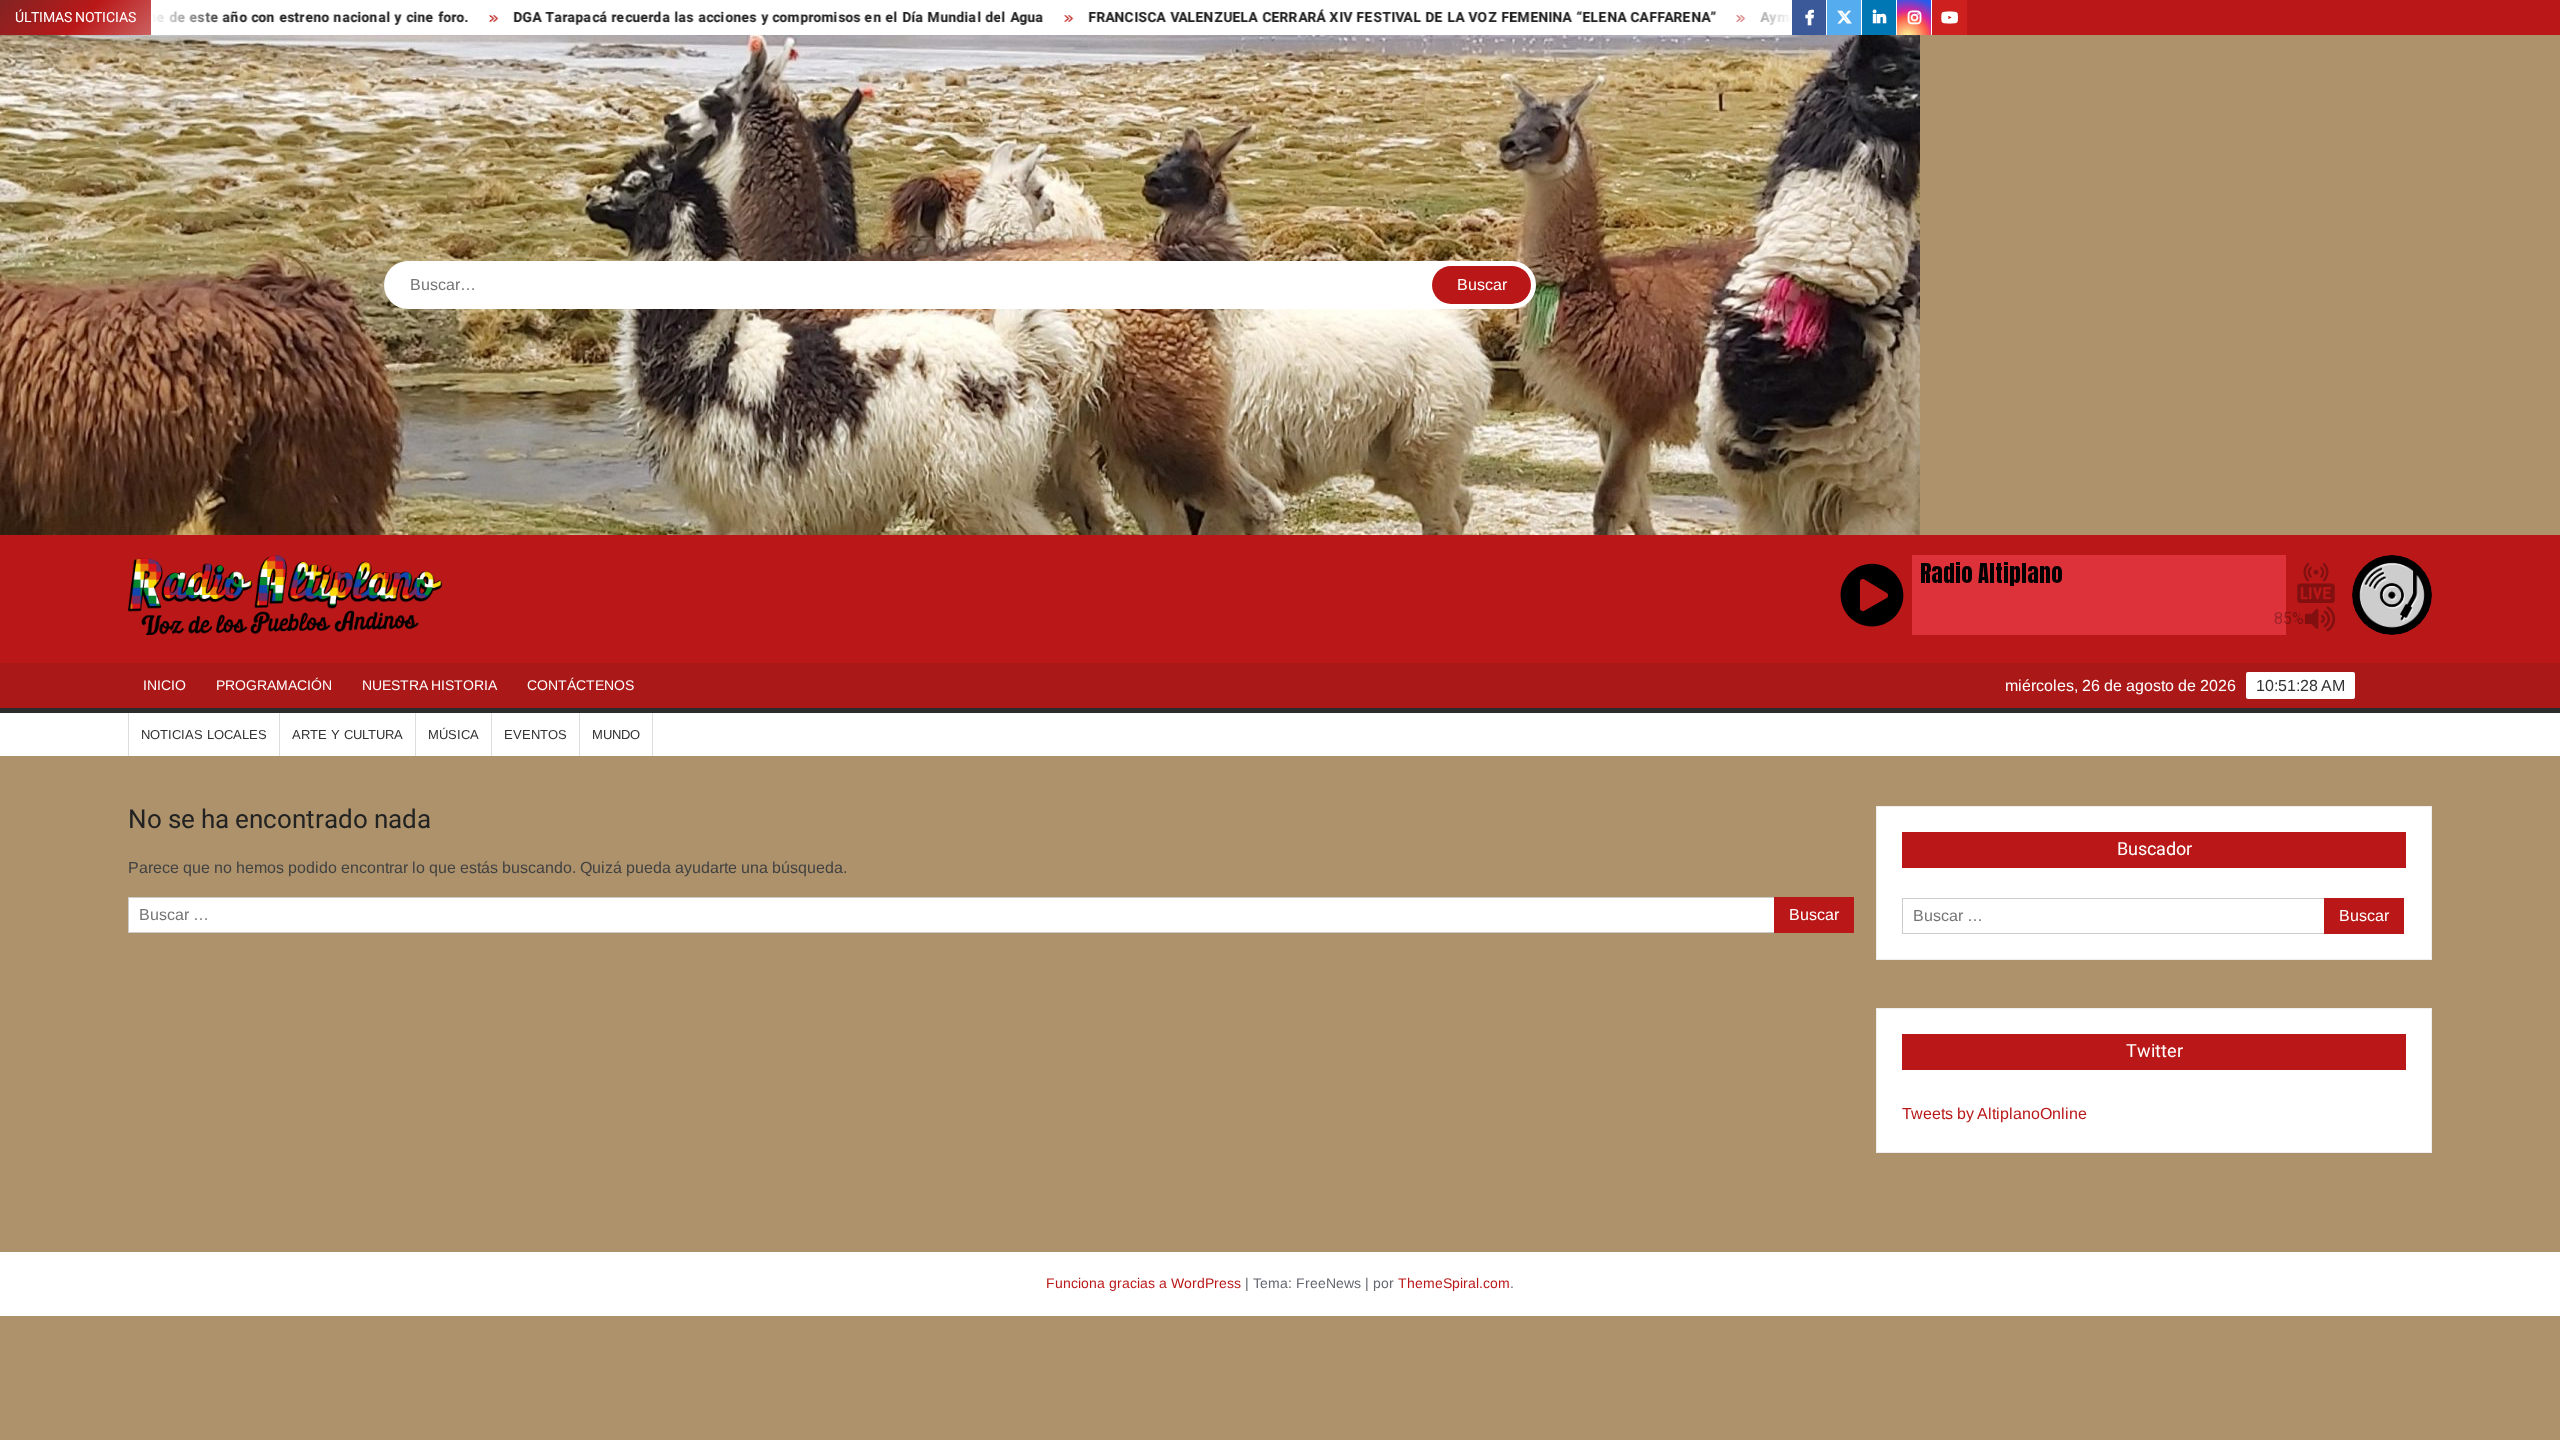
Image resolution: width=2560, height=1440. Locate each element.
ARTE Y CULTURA (347, 734)
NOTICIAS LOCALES (204, 734)
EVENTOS (535, 734)
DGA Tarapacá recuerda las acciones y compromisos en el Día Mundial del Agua (587, 17)
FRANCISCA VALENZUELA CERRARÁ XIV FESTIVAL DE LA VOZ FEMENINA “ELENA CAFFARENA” (1211, 17)
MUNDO (616, 734)
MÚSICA (453, 734)
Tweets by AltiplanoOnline (1994, 1113)
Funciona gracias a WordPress (1143, 1283)
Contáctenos (580, 685)
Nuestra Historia (429, 685)
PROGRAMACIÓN (274, 685)
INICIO (164, 685)
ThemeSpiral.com (1454, 1283)
